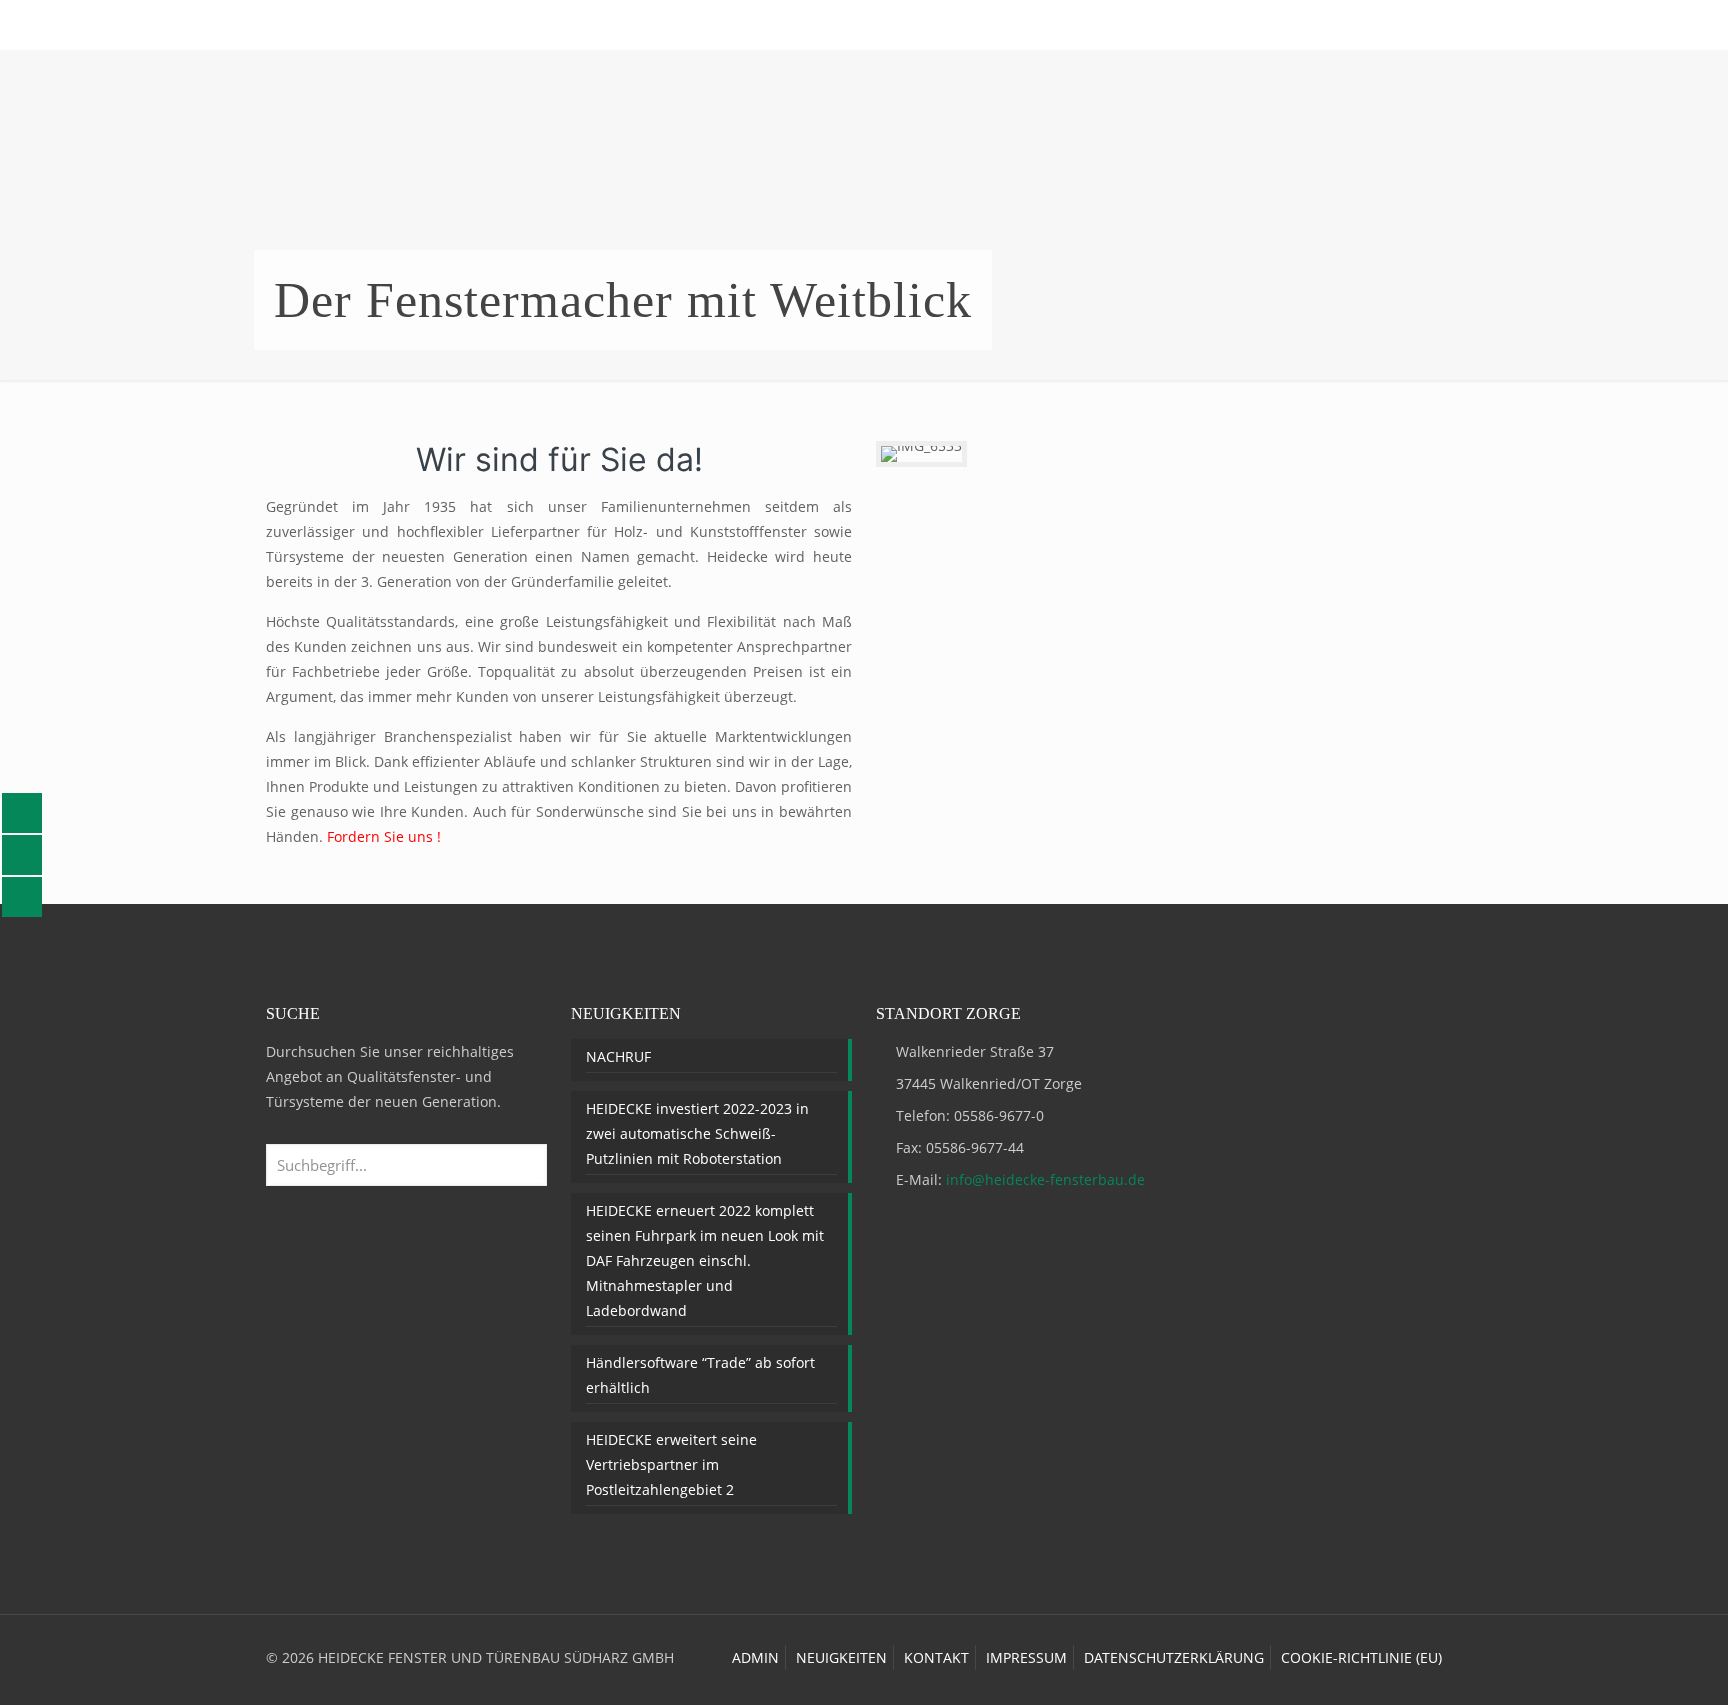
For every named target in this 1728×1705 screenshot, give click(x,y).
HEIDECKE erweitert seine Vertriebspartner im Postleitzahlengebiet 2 (671, 1464)
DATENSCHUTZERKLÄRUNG (1174, 1657)
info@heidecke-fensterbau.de (1045, 1179)
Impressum (1026, 1657)
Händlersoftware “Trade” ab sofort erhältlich (700, 1375)
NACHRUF (618, 1056)
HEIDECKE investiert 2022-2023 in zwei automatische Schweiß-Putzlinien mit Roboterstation (697, 1133)
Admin (755, 1657)
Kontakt (936, 1657)
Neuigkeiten (841, 1657)
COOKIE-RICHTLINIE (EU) (1361, 1657)
